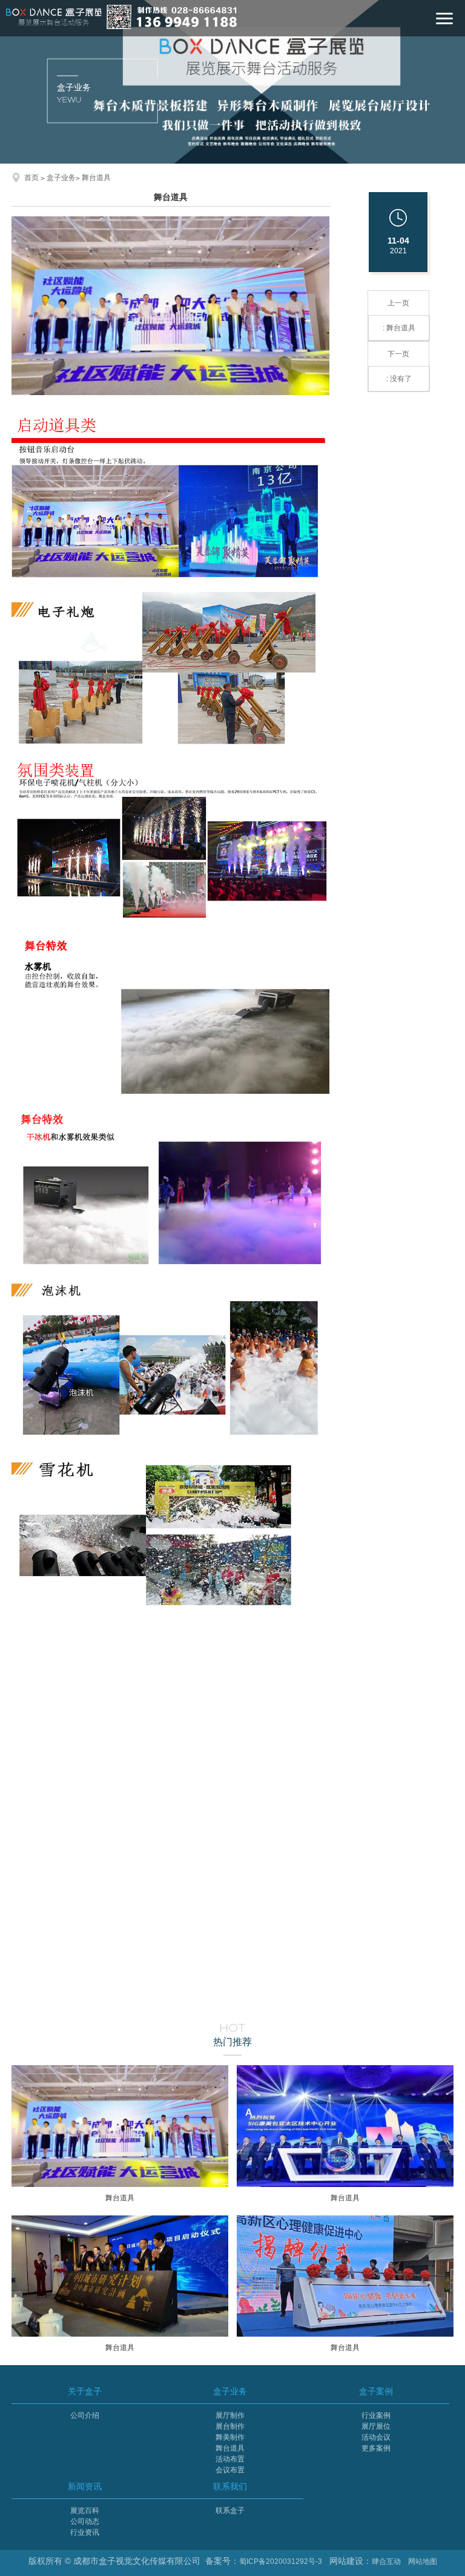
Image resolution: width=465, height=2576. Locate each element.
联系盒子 (230, 2511)
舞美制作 (230, 2437)
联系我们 (230, 2486)
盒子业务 (61, 178)
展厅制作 (230, 2415)
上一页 (399, 315)
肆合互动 (386, 2561)
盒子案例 (376, 2391)
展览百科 (85, 2511)
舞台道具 (96, 178)
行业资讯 (85, 2532)
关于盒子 (85, 2391)
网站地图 (423, 2561)
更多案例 (376, 2448)
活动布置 (230, 2459)
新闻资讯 (85, 2486)
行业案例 (376, 2415)
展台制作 (230, 2426)
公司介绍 (85, 2415)
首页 (31, 178)
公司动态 (85, 2521)
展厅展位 (376, 2426)
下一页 (399, 366)
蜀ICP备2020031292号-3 (281, 2561)
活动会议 (376, 2437)
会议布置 (230, 2470)
